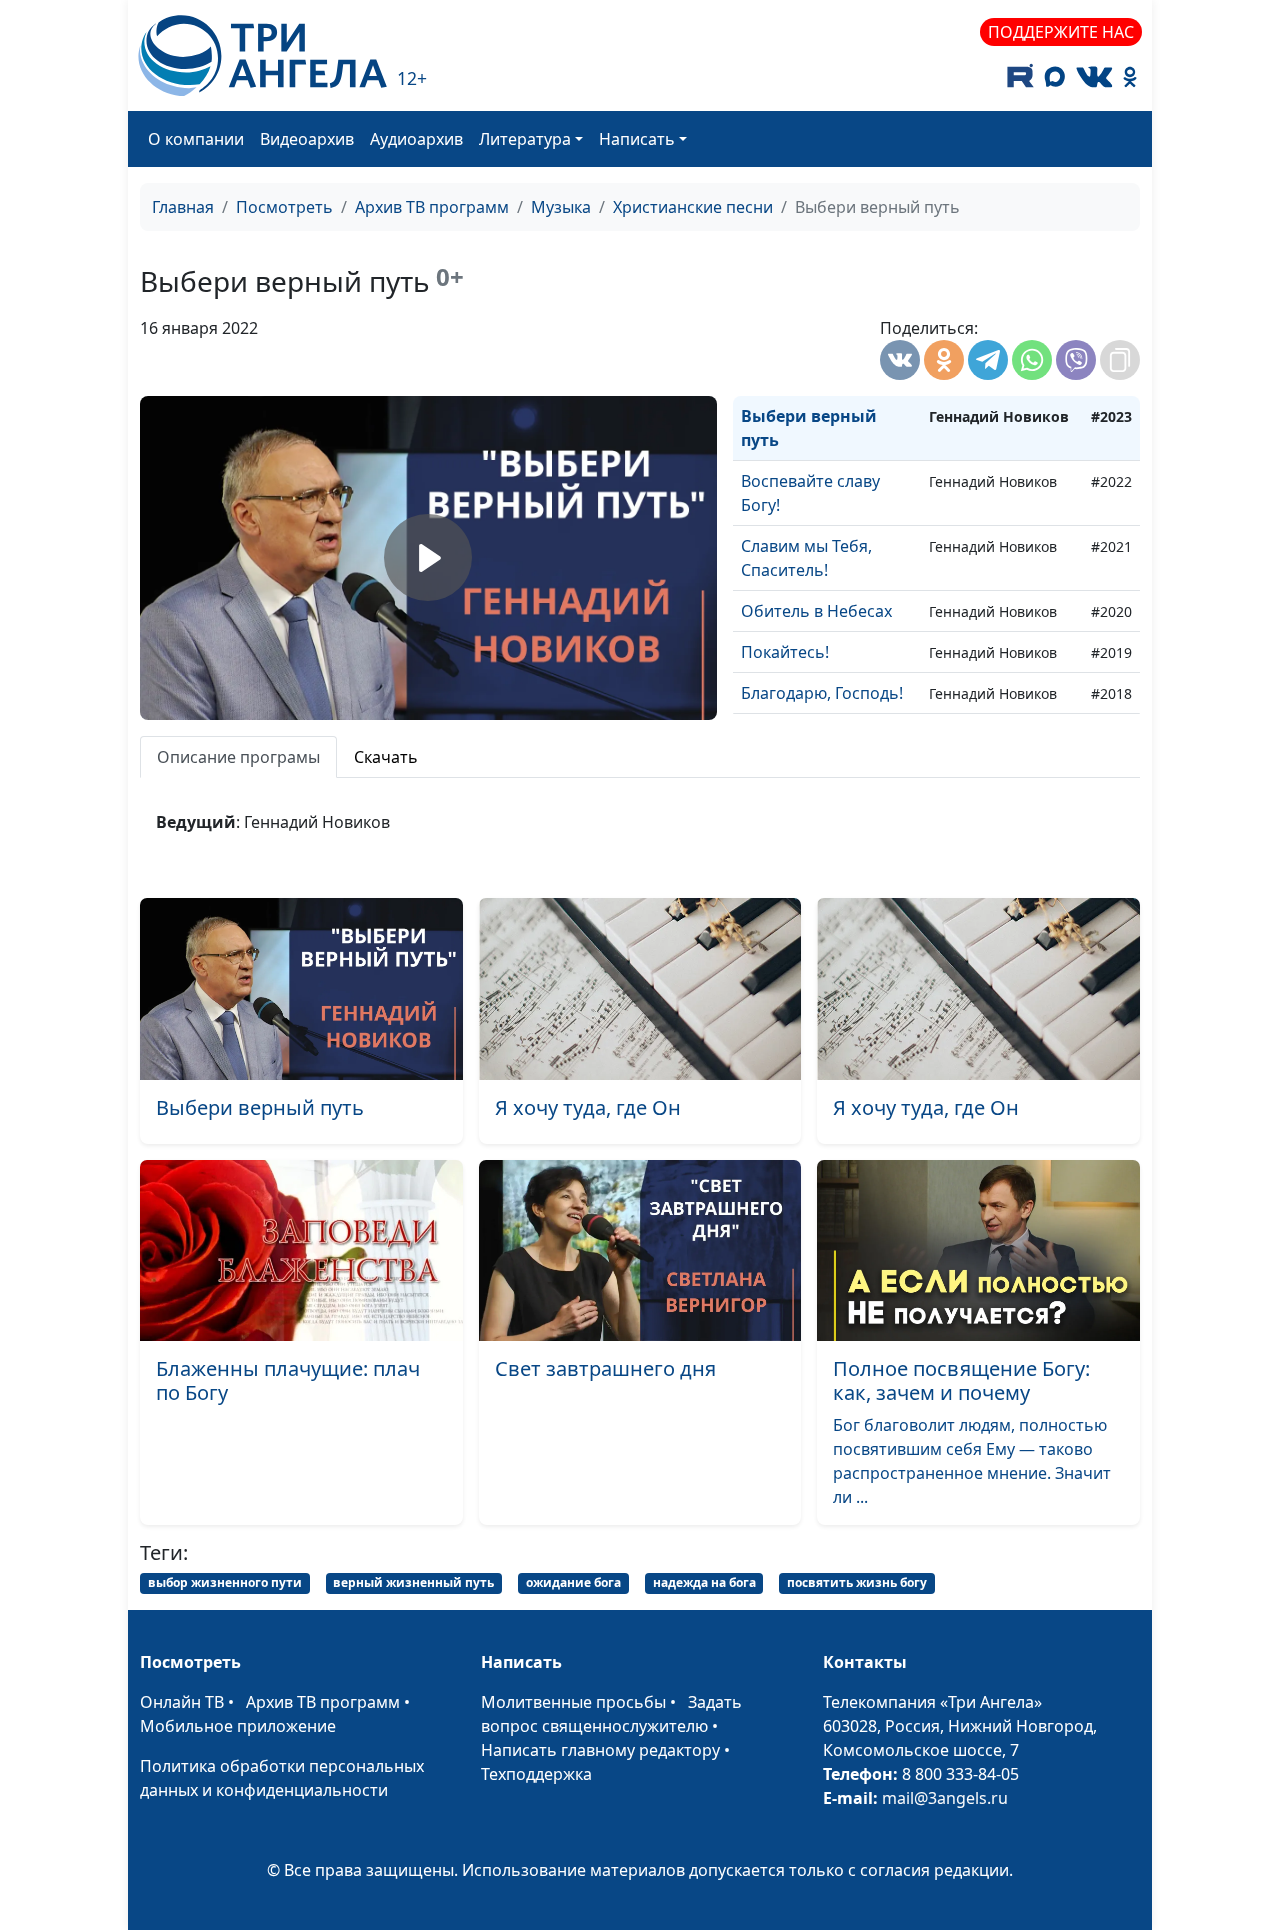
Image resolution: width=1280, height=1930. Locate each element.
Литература (525, 139)
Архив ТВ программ (432, 207)
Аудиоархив (416, 139)
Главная (183, 207)
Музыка (561, 207)
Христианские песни (693, 207)
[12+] (262, 55)
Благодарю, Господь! (822, 693)
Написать (637, 139)
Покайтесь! (785, 652)
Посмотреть (284, 207)
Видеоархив (307, 139)
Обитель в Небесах (816, 611)
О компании (196, 139)
